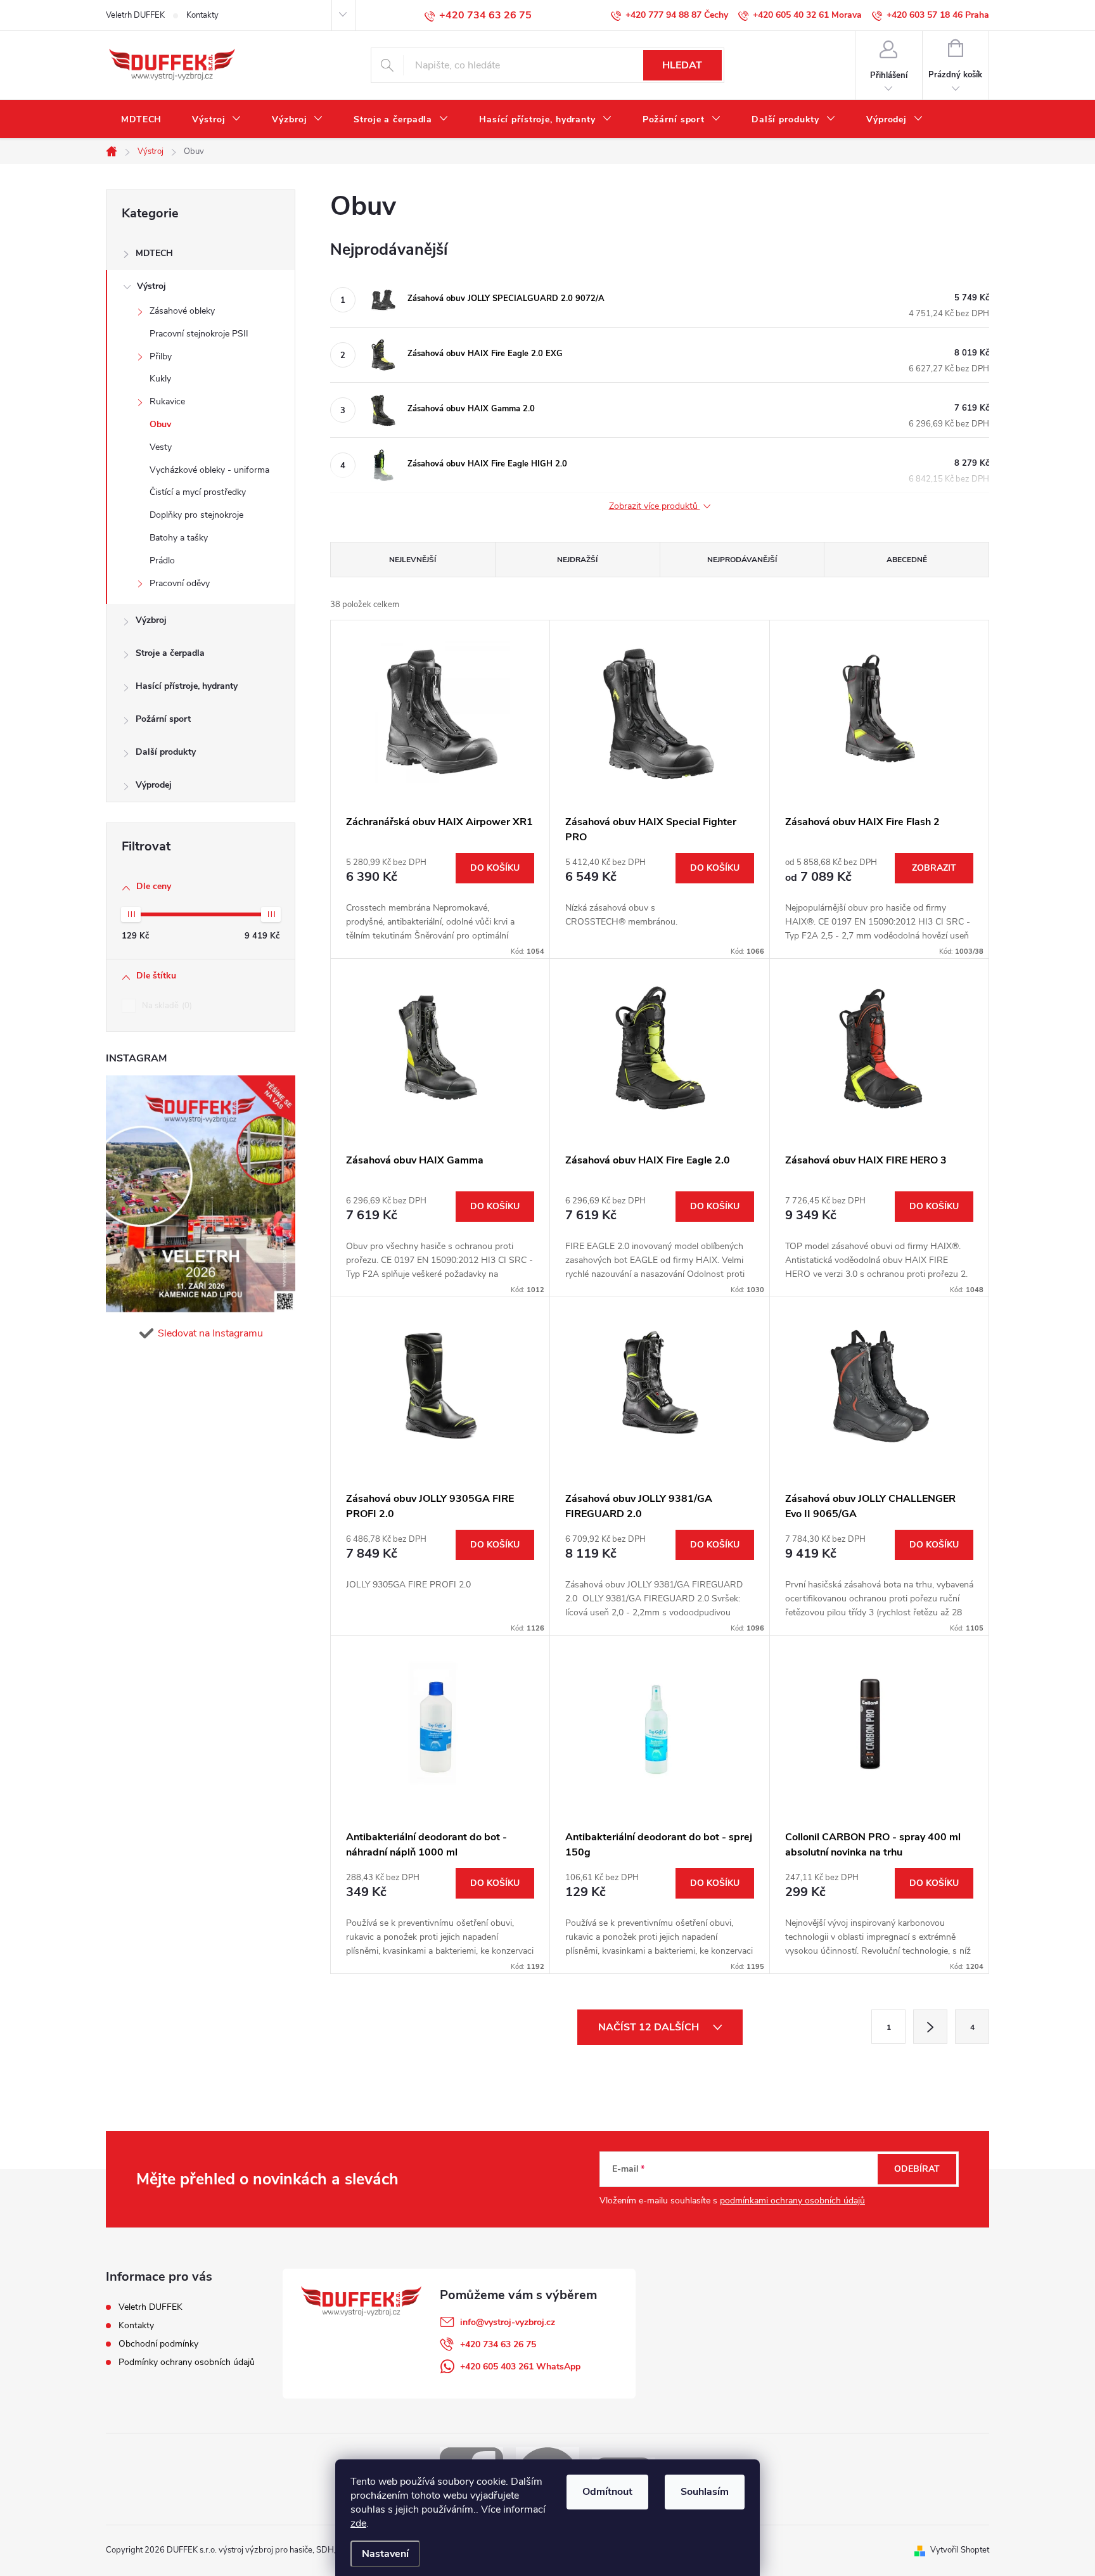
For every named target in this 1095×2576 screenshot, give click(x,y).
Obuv (160, 424)
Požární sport (163, 719)
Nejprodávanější (742, 560)
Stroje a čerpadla (170, 653)
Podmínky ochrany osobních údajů (187, 2362)
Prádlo (162, 561)
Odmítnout (607, 2492)
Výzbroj (151, 620)
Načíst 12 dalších (650, 2027)
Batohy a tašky (179, 538)
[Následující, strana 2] (930, 2027)
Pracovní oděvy (180, 583)
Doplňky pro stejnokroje (196, 515)
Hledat (682, 65)
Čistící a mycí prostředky (198, 492)
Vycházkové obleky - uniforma (209, 470)
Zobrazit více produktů (655, 507)
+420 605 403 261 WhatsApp (520, 2367)
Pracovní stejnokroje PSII (199, 334)
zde (358, 2523)
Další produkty (166, 752)
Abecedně (907, 560)
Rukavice (167, 401)
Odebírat (917, 2169)
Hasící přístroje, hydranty (187, 686)
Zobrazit (934, 868)
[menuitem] (141, 120)
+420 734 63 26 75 (498, 2344)
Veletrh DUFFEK (135, 15)
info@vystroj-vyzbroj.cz (508, 2322)
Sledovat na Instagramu (210, 1333)
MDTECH (154, 253)
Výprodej (154, 785)
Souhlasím (705, 2492)
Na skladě (166, 1006)
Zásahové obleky (182, 311)
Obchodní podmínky (158, 2344)
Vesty (161, 447)
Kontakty (202, 15)
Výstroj (151, 286)
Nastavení (385, 2554)
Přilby (161, 356)
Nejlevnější (413, 560)
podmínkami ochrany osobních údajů (792, 2201)
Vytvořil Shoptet (960, 2550)
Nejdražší (577, 560)
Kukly (160, 379)
